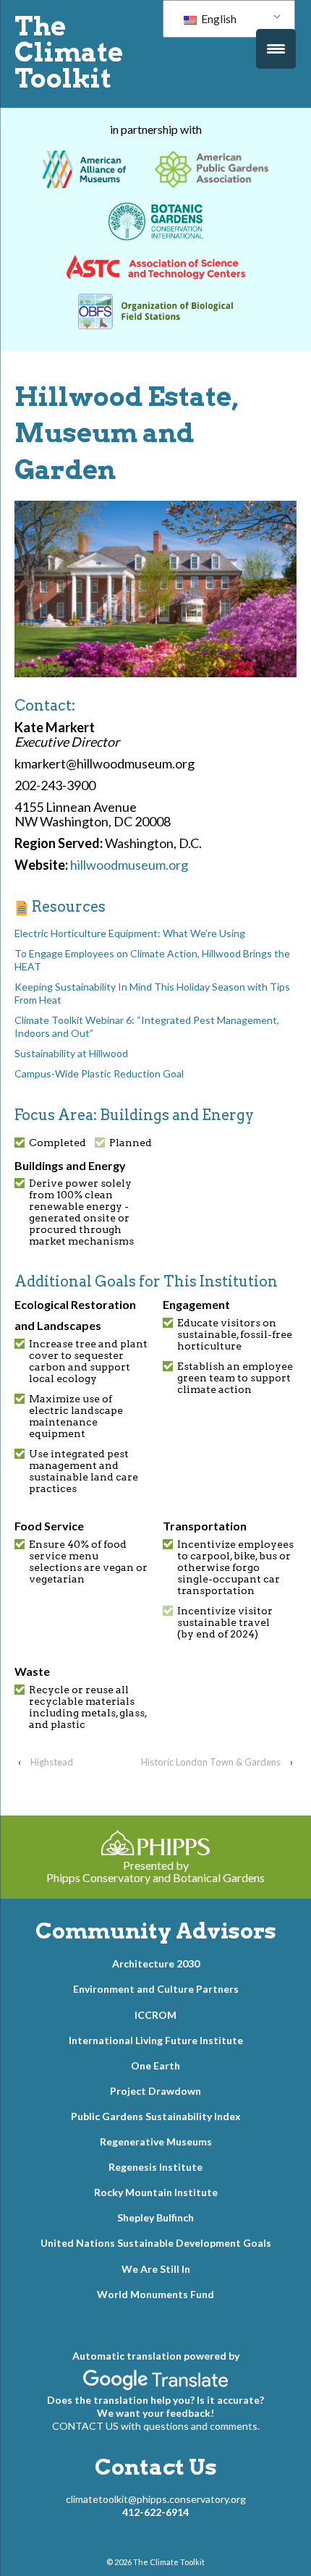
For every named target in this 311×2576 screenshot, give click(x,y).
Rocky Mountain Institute (156, 2192)
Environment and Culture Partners (156, 1989)
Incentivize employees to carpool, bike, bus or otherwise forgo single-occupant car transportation (235, 1567)
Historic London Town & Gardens (211, 1762)
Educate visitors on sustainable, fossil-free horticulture (235, 1334)
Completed (57, 1143)
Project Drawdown (155, 2091)
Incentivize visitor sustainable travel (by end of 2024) (225, 1622)
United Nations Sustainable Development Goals (156, 2243)
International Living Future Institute (156, 2040)
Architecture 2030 (156, 1963)
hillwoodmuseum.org (129, 865)
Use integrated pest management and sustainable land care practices (84, 1471)
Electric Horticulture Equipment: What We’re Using (130, 933)
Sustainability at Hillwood (71, 1053)
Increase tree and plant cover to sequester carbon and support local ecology (88, 1361)
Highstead (52, 1762)
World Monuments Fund (155, 2294)
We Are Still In (156, 2269)
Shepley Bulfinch (155, 2217)
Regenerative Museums (156, 2141)
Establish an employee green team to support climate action (235, 1378)
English (218, 18)
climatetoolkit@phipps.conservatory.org (156, 2499)
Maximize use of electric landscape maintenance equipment (76, 1416)
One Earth (155, 2066)
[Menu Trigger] (276, 49)
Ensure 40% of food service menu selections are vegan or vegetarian (88, 1562)
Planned (131, 1143)
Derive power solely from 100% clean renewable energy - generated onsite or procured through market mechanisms (81, 1212)
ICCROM (155, 2015)
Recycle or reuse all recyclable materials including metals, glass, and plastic (88, 1707)
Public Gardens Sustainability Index (156, 2116)
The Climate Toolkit (69, 52)
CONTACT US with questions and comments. (156, 2426)
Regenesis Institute (155, 2167)
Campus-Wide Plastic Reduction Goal (99, 1073)
